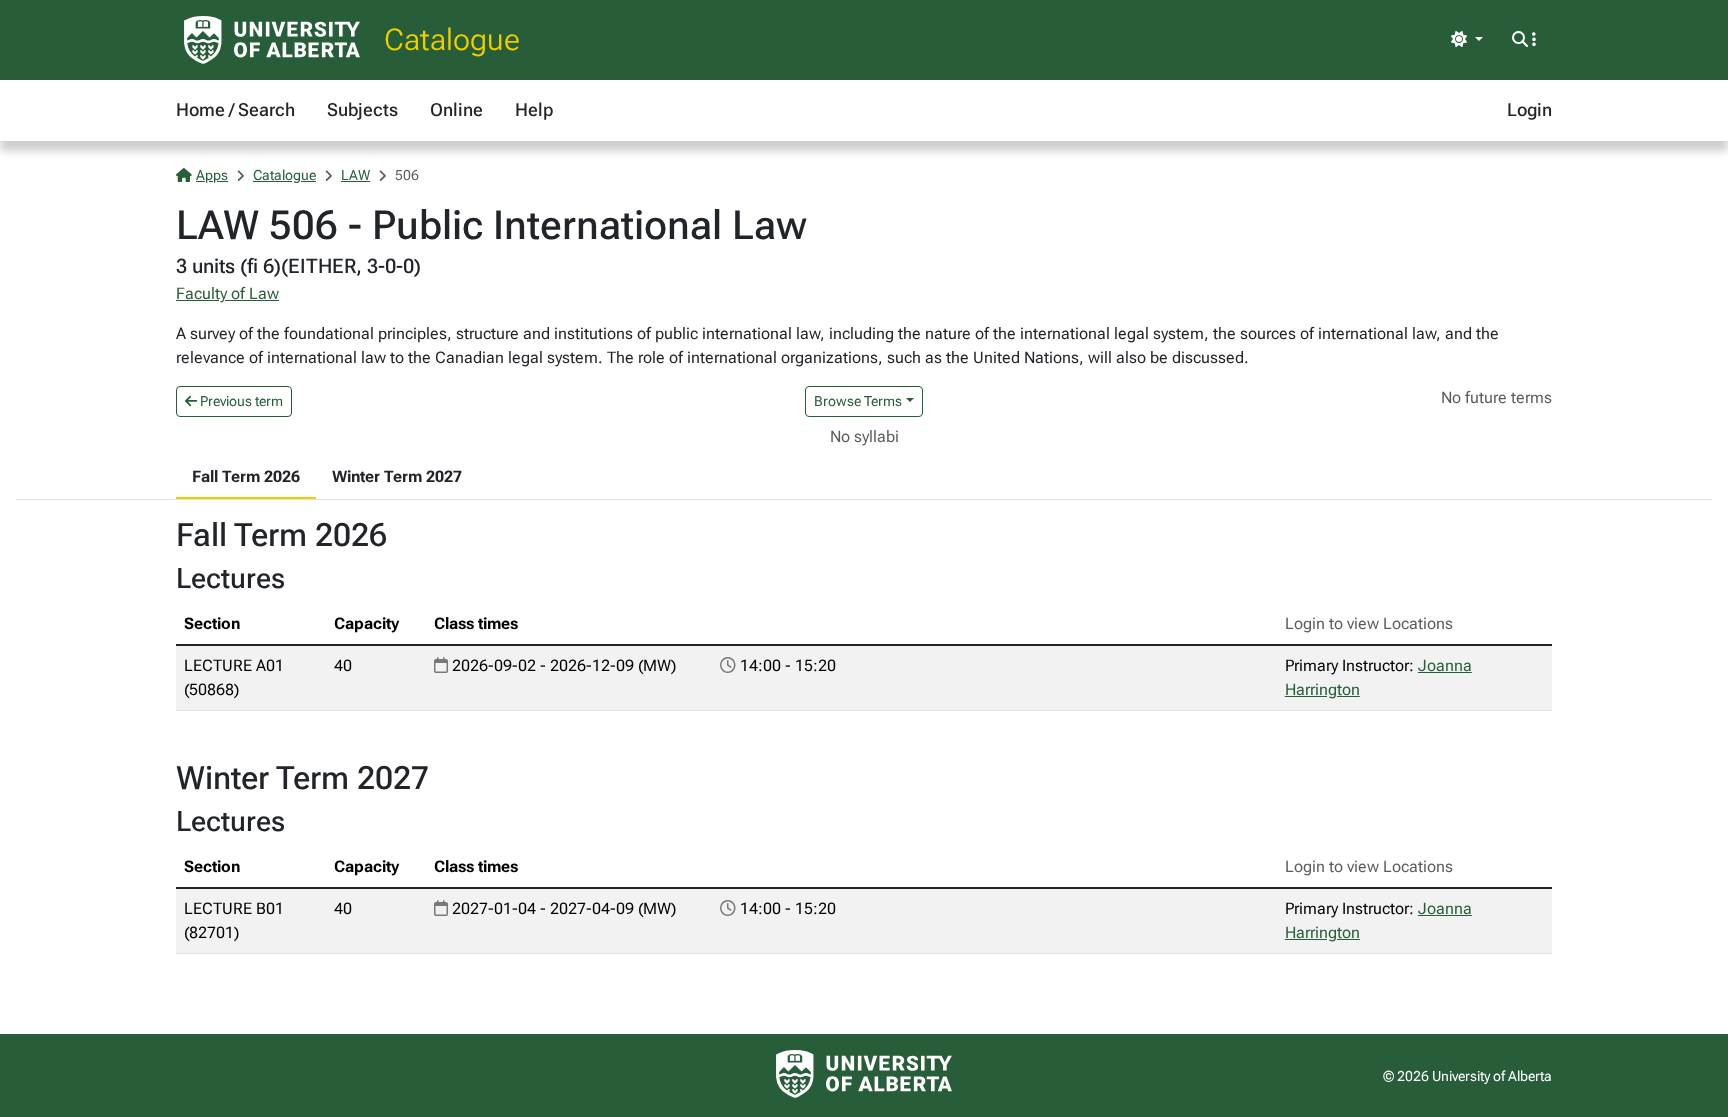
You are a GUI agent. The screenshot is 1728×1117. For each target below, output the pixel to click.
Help (534, 109)
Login (1529, 109)
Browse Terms (858, 401)
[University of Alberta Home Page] (272, 40)
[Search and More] (1524, 40)
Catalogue (452, 39)
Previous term (240, 401)
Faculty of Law (227, 293)
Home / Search (235, 109)
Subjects (362, 109)
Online (456, 109)
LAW (355, 175)
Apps (212, 175)
